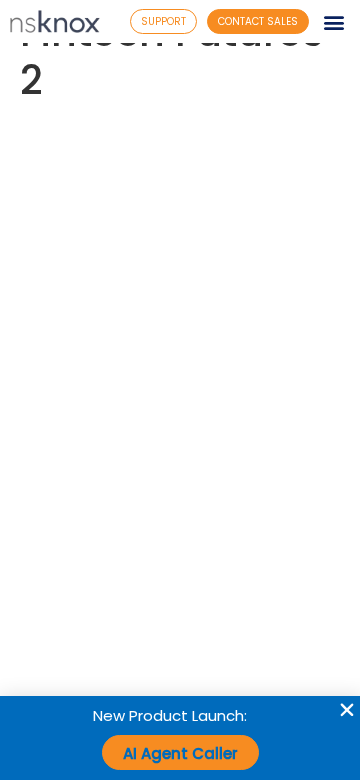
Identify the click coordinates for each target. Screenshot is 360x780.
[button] (333, 21)
